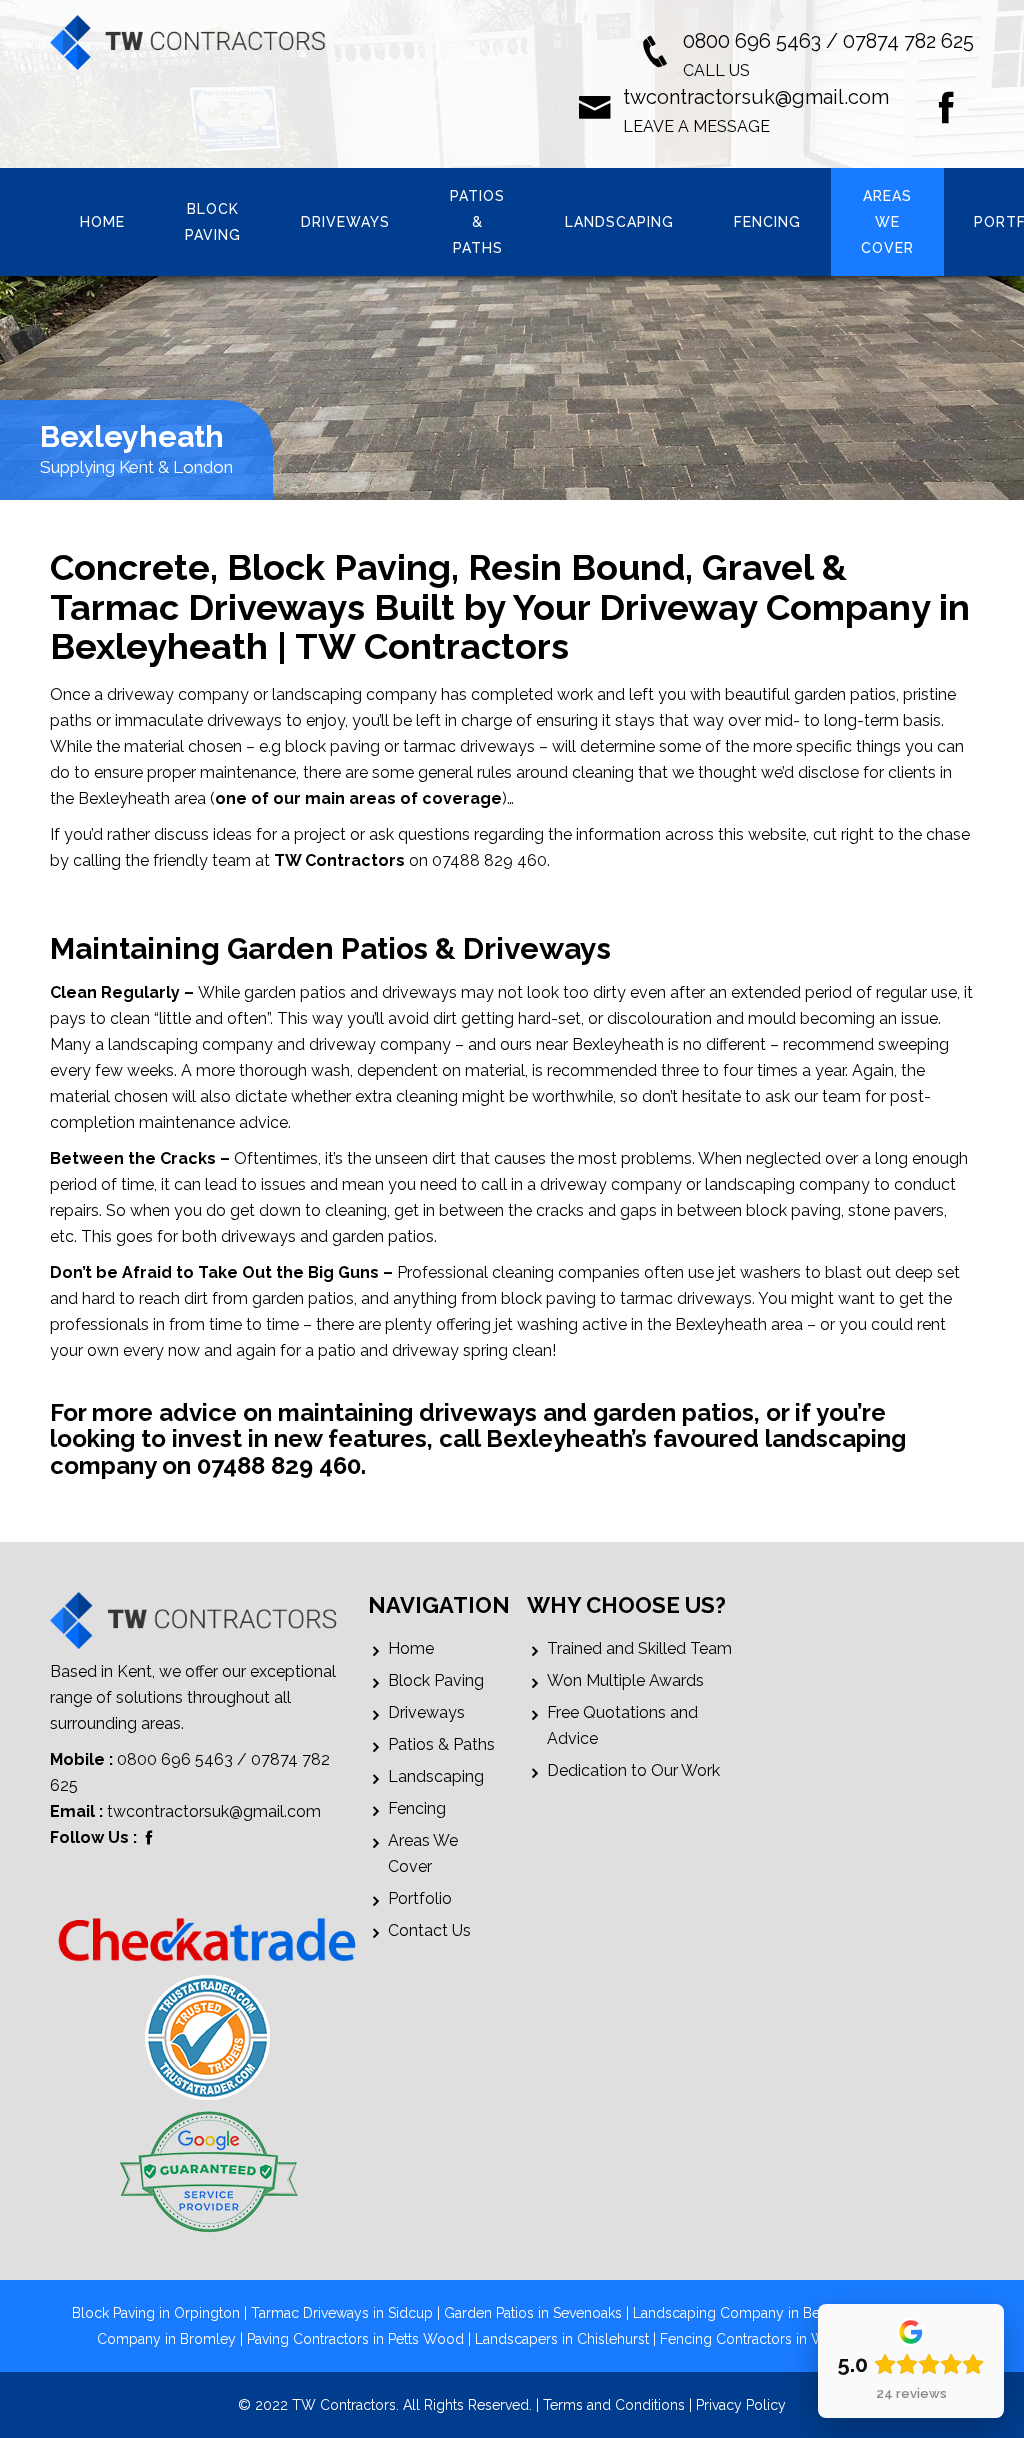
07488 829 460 (279, 1465)
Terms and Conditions (614, 2405)
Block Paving (213, 222)
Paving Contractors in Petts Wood (355, 2339)
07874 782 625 (908, 41)
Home (102, 222)
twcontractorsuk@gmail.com (756, 97)
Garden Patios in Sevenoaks (533, 2313)
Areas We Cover (887, 222)
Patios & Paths (477, 222)
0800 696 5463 (752, 41)
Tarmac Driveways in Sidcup (342, 2313)
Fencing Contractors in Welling (760, 2339)
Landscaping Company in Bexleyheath (757, 2313)
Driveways (345, 222)
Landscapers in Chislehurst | (567, 2339)
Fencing (767, 222)
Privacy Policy (741, 2405)
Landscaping (619, 222)
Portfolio (420, 1898)
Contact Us (429, 1930)
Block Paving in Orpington (156, 2313)
